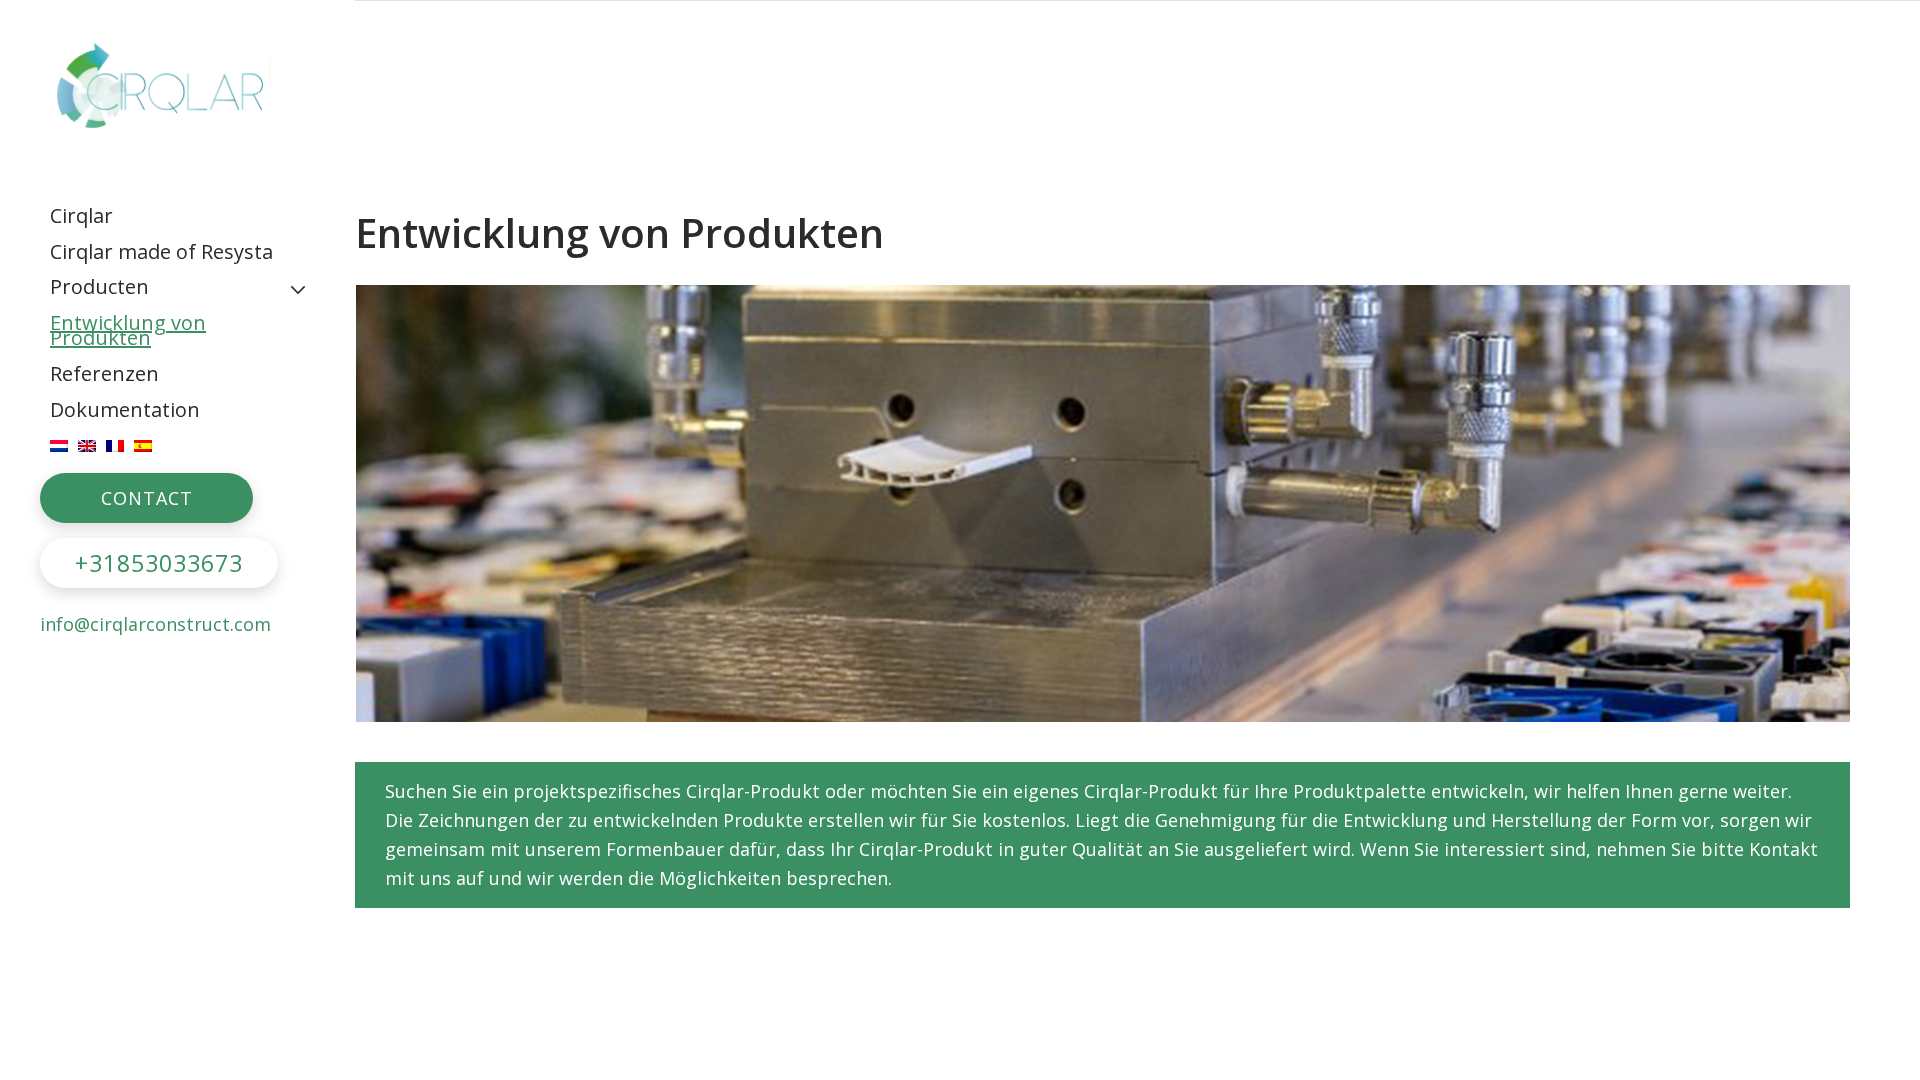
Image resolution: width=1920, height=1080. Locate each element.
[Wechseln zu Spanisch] (143, 445)
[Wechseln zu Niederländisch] (59, 445)
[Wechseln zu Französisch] (115, 445)
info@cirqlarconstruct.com (155, 624)
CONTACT (147, 498)
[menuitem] (177, 216)
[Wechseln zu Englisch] (87, 445)
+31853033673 (159, 563)
